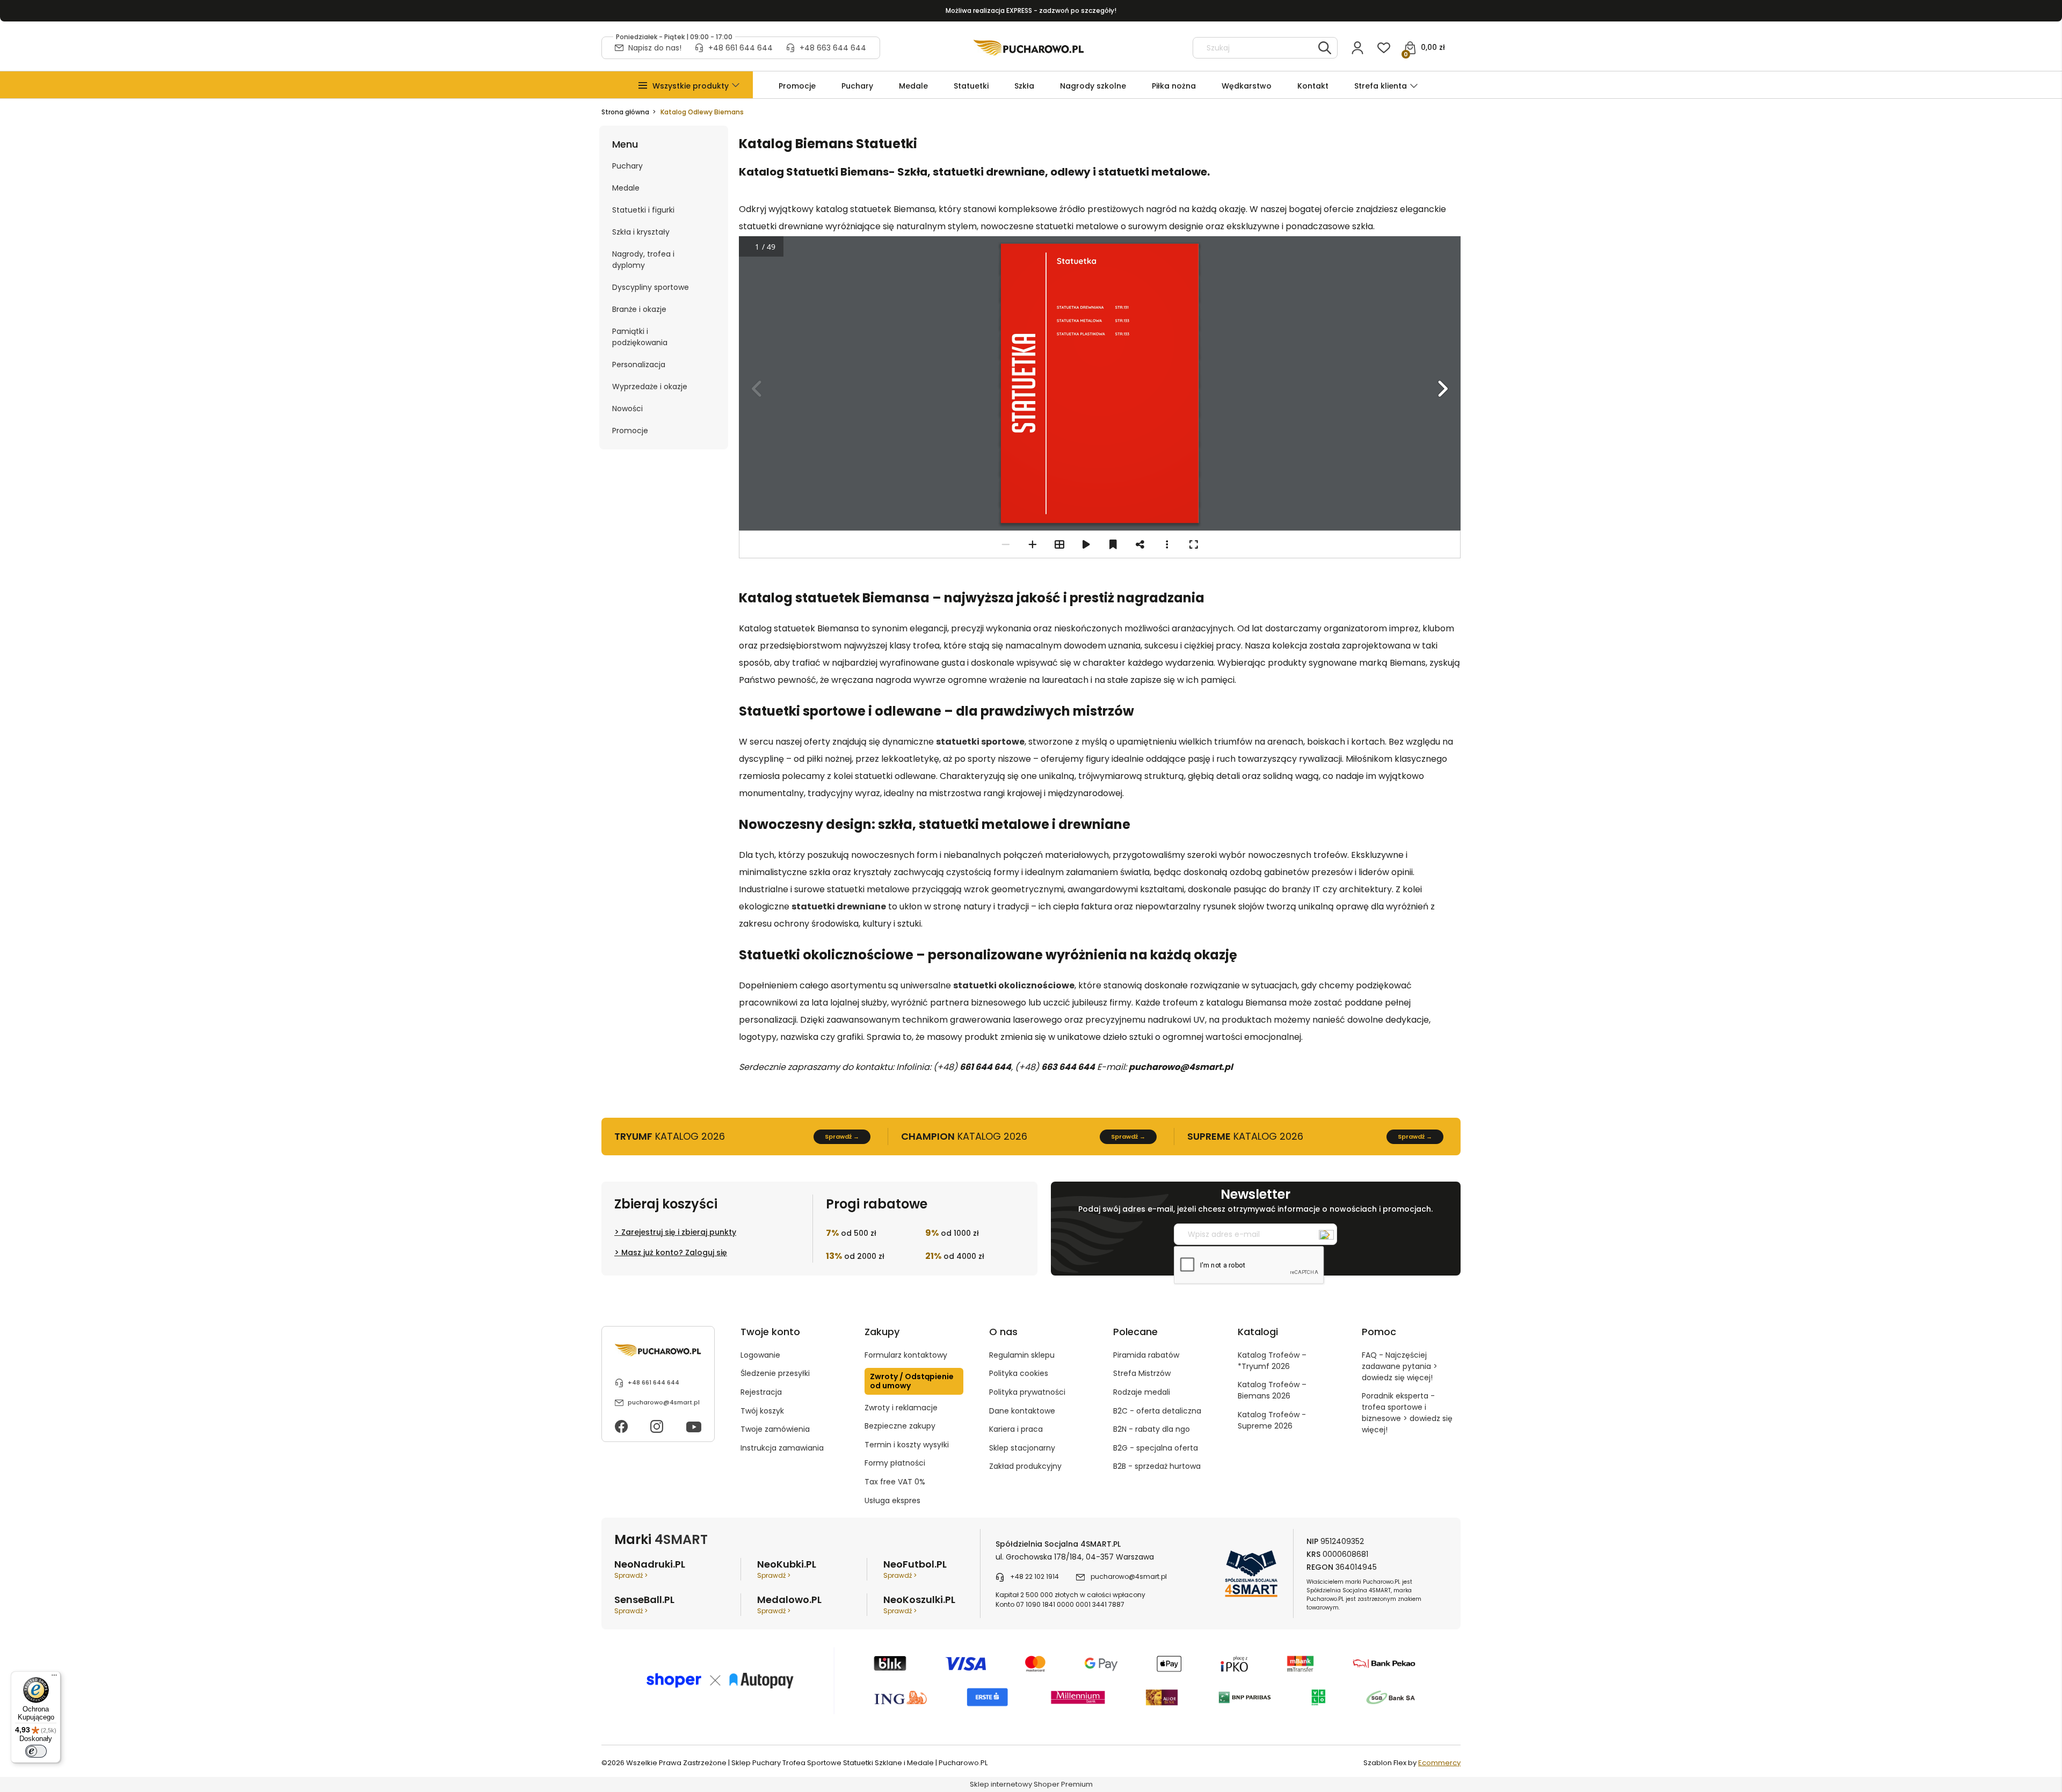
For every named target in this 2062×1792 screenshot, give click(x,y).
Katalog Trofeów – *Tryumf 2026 (1272, 1361)
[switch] (36, 1751)
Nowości (627, 409)
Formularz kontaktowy (906, 1355)
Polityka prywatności (1027, 1392)
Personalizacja (639, 365)
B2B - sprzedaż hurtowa (1157, 1466)
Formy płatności (895, 1463)
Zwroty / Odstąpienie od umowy (912, 1381)
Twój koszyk (762, 1411)
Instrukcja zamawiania (782, 1448)
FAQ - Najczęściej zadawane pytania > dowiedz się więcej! (1400, 1366)
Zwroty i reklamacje (901, 1408)
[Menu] (54, 1678)
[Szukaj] (1325, 48)
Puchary (627, 166)
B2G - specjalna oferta (1156, 1448)
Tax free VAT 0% (895, 1482)
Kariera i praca (1016, 1429)
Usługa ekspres (892, 1500)
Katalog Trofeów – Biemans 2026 (1272, 1390)
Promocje (630, 431)
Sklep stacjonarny (1022, 1448)
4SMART (681, 1539)
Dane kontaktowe (1022, 1411)
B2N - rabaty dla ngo (1152, 1429)
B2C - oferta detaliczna (1157, 1411)
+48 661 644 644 (740, 48)
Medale (626, 188)
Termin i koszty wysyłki (907, 1445)
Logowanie (760, 1355)
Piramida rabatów (1146, 1355)
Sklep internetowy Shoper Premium (1031, 1784)
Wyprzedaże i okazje (650, 387)
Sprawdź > (631, 1575)
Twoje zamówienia (775, 1429)
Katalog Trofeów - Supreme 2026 (1272, 1420)
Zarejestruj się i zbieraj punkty (679, 1232)
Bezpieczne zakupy (900, 1426)
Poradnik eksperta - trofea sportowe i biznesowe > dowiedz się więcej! (1407, 1413)
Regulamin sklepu (1022, 1355)
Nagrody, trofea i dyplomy (643, 260)
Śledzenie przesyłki (775, 1373)
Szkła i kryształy (641, 232)
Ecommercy (1439, 1763)
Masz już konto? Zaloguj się (674, 1252)
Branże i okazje (639, 309)
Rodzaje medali (1142, 1392)
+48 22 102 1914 (1034, 1576)
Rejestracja (761, 1392)
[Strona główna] (1029, 48)
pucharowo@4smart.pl (664, 1402)
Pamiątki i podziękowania (640, 337)
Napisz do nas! (655, 48)
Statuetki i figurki (643, 210)
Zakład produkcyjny (1025, 1466)
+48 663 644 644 (833, 48)
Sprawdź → (842, 1137)
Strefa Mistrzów (1142, 1373)
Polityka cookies (1019, 1373)
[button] (691, 86)
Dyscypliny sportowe (651, 287)
